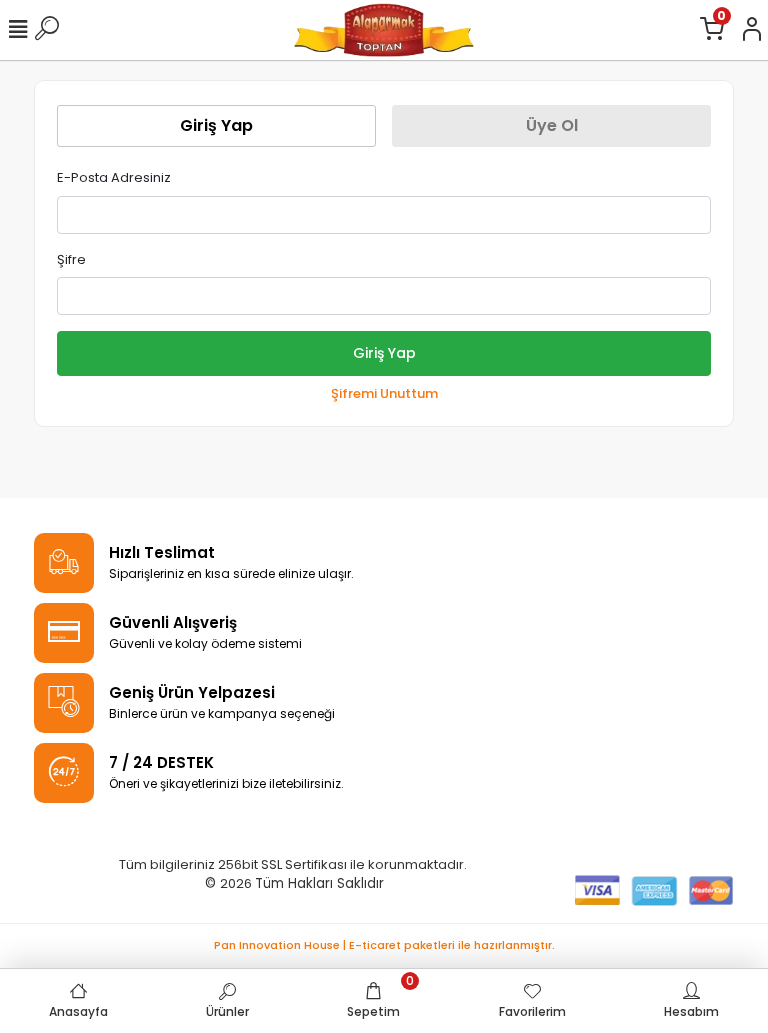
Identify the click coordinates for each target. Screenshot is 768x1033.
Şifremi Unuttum (384, 393)
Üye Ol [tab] (552, 125)
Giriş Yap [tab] (216, 125)
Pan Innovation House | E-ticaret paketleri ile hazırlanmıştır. (384, 945)
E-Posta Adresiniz (114, 177)
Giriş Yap (384, 353)
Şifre (71, 259)
